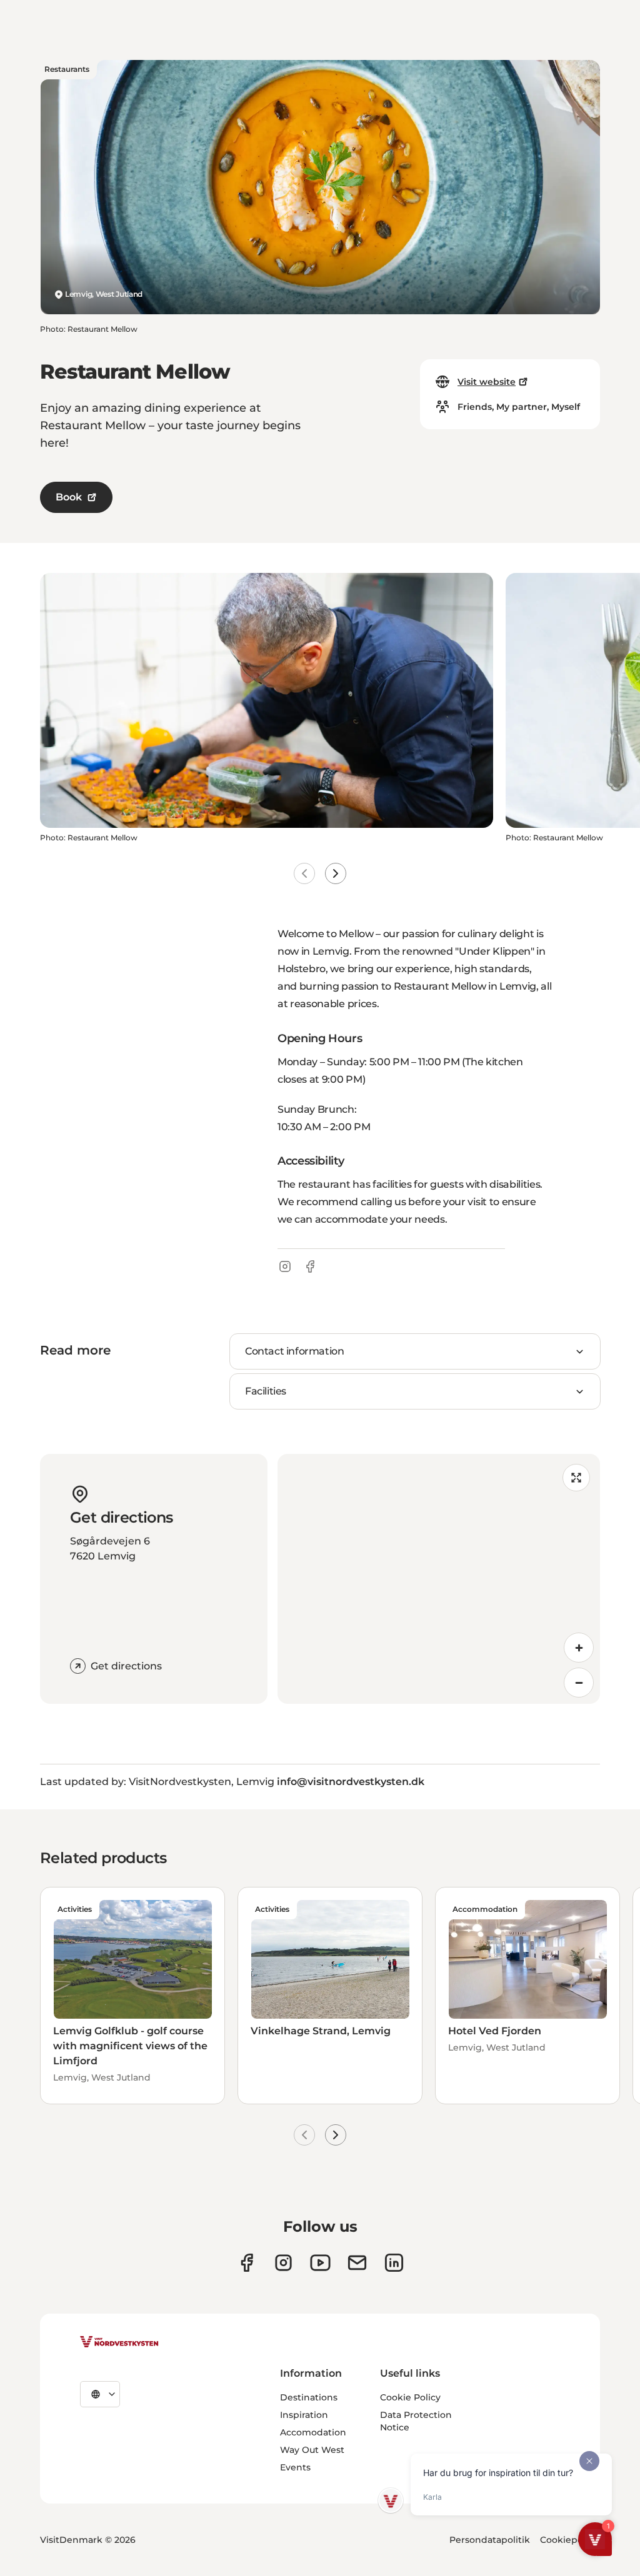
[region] (439, 1579)
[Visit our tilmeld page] (357, 2263)
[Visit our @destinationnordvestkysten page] (320, 2263)
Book (69, 497)
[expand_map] (576, 1478)
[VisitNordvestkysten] (119, 2342)
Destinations (309, 2397)
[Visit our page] (247, 2263)
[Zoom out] (579, 1683)
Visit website (487, 382)
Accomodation (313, 2432)
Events (295, 2467)
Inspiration (304, 2415)
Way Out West (312, 2450)
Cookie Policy (410, 2397)
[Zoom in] (579, 1648)
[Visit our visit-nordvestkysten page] (394, 2263)
